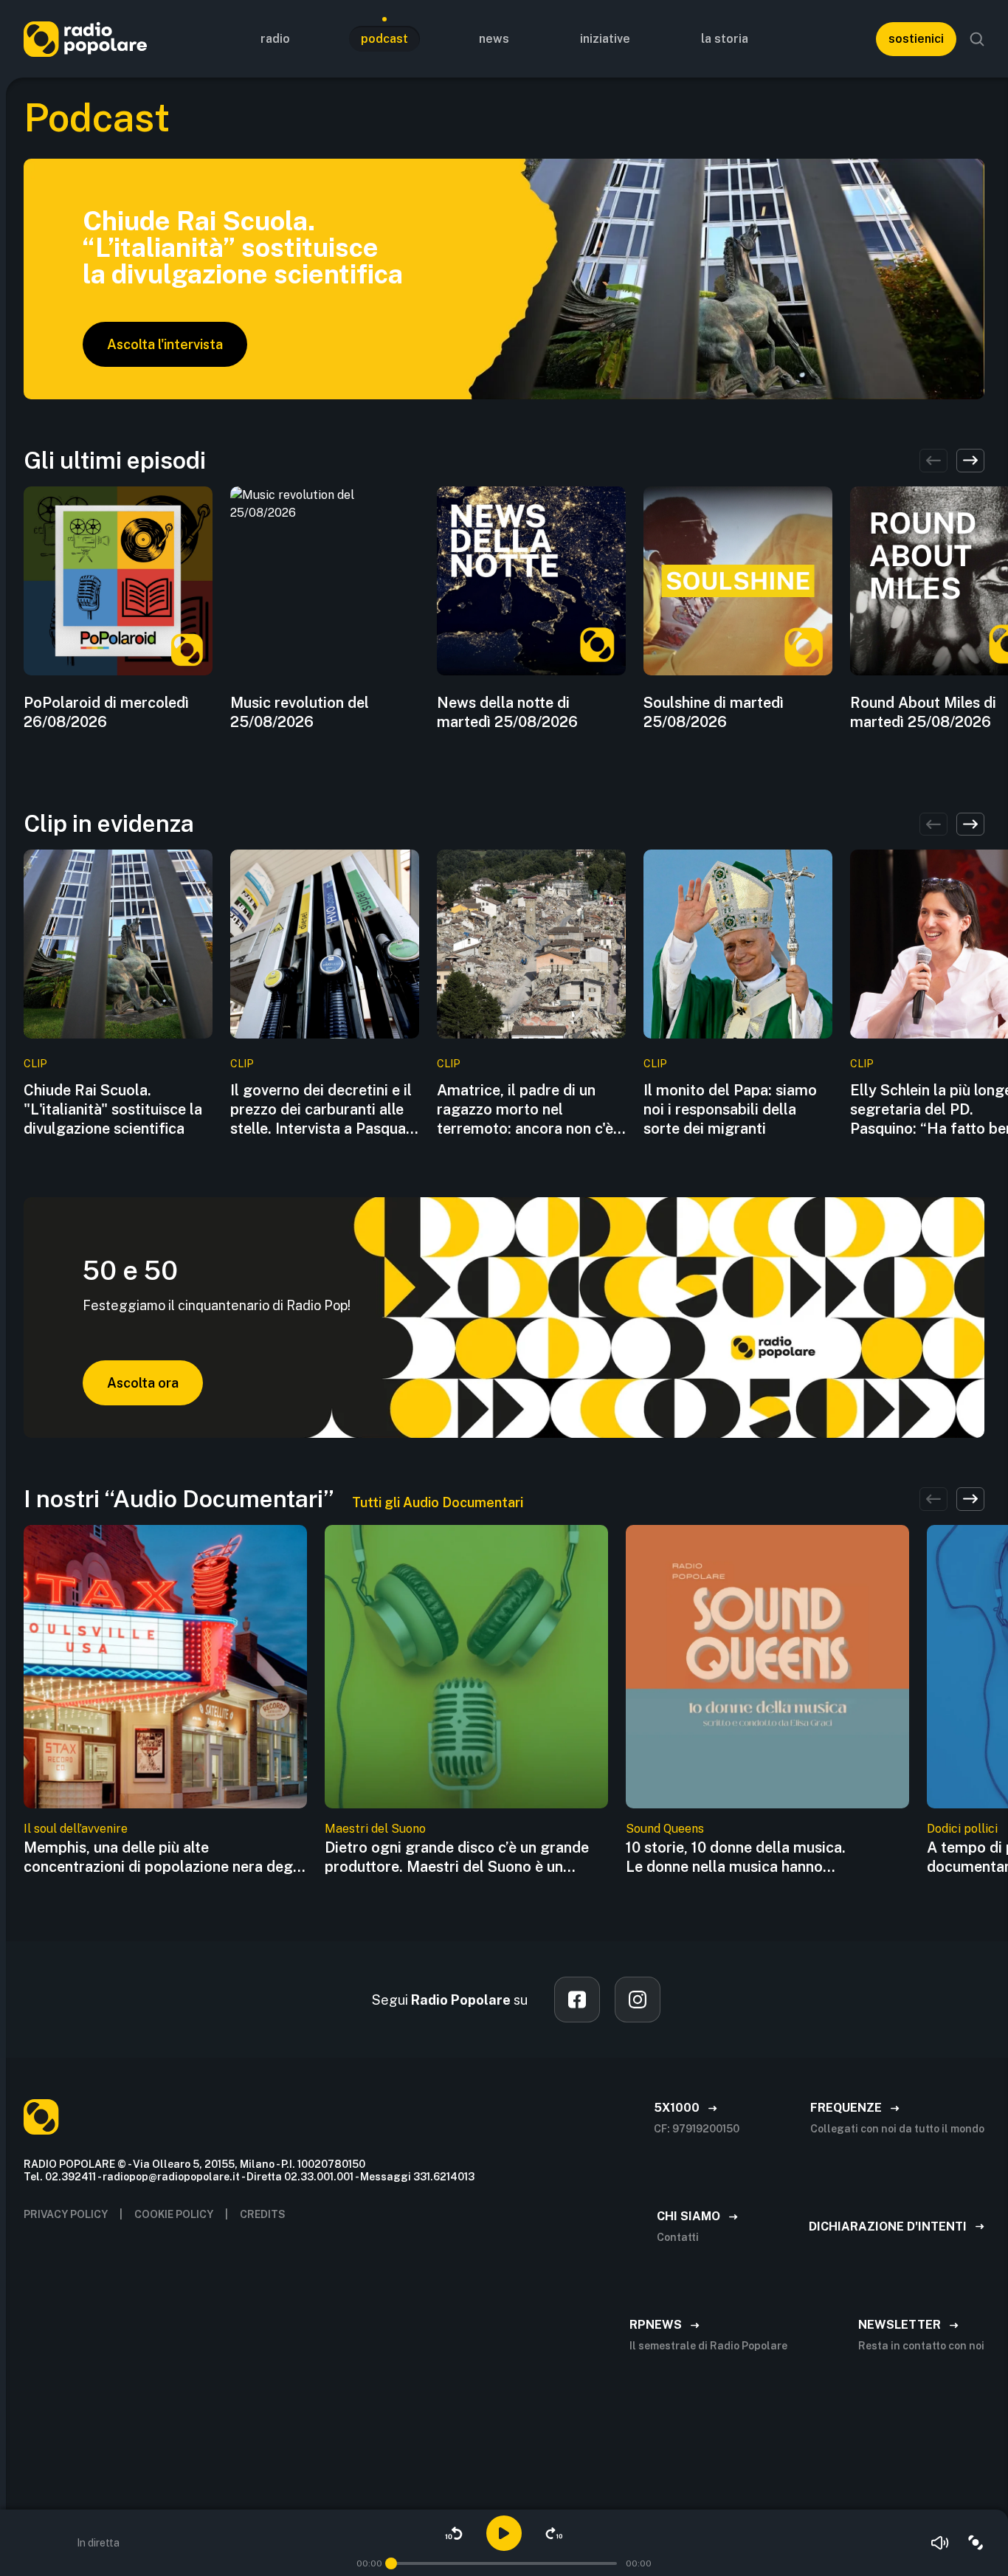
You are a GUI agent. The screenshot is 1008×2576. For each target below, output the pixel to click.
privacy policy (66, 2214)
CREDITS (263, 2214)
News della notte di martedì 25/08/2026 (507, 712)
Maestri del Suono (375, 1829)
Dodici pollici (962, 1829)
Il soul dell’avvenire (76, 1829)
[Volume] (940, 2543)
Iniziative (605, 39)
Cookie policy (174, 2214)
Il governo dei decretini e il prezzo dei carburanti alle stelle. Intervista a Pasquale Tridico (324, 1110)
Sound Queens (665, 1829)
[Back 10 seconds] (454, 2533)
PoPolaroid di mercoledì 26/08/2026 (106, 712)
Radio (275, 39)
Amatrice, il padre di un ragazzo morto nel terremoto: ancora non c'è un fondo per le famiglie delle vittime (525, 1110)
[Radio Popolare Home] (85, 39)
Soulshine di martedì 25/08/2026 (714, 712)
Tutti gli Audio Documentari (438, 1502)
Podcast (384, 39)
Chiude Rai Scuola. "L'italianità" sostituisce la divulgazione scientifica (113, 1109)
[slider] (391, 2563)
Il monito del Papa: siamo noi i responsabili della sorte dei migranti (730, 1109)
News (494, 39)
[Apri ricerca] (977, 39)
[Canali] (976, 2543)
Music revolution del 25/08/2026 (300, 712)
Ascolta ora (143, 1383)
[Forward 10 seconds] (554, 2533)
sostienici (916, 39)
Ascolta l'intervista (165, 344)
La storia (725, 39)
